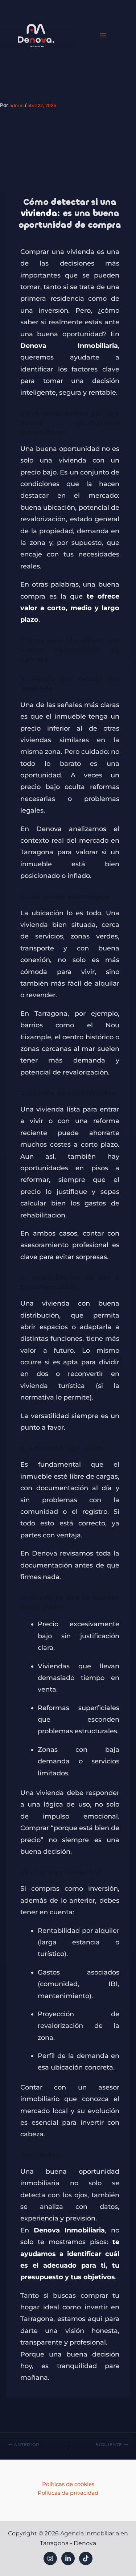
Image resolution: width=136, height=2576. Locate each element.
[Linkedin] (68, 2558)
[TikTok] (86, 2558)
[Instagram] (50, 2558)
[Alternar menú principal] (103, 35)
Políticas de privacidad (68, 2493)
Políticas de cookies (68, 2484)
